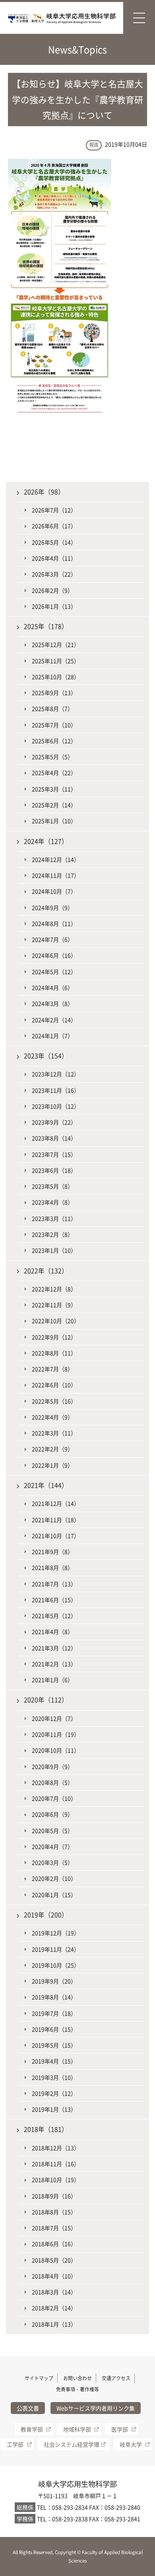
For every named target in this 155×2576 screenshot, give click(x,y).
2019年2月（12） (54, 2093)
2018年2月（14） (54, 2308)
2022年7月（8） (52, 1369)
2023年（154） (46, 1056)
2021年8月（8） (52, 1567)
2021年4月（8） (52, 1631)
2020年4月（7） (52, 1846)
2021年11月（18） (56, 1520)
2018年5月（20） (54, 2260)
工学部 (15, 2444)
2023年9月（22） (54, 1122)
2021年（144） (46, 1485)
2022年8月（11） (54, 1353)
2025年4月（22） (54, 773)
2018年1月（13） (54, 2324)
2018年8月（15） (54, 2212)
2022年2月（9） (52, 1449)
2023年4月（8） (52, 1202)
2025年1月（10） (54, 821)
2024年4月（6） (52, 987)
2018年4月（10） (54, 2276)
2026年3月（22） (54, 574)
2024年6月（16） (54, 955)
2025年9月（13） (54, 693)
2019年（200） (46, 1915)
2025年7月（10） (54, 725)
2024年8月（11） (54, 923)
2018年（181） (46, 2129)
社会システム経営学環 (72, 2444)
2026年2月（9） (52, 590)
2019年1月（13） (54, 2109)
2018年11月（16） (56, 2164)
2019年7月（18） (54, 2013)
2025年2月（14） (54, 805)
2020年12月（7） (54, 1718)
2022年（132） (46, 1271)
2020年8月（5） (52, 1782)
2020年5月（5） (52, 1831)
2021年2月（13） (54, 1664)
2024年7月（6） (52, 939)
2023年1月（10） (54, 1250)
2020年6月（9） (52, 1814)
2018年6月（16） (54, 2244)
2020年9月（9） (52, 1766)
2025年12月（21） (56, 644)
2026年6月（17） (54, 526)
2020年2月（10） (54, 1878)
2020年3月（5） (52, 1862)
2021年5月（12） (54, 1616)
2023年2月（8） (52, 1234)
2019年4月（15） (54, 2061)
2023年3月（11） (54, 1218)
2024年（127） (46, 841)
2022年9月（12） (54, 1337)
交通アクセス (116, 2378)
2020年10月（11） (56, 1750)
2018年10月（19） (56, 2180)
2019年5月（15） (54, 2045)
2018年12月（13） (56, 2148)
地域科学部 (77, 2429)
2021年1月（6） (52, 1680)
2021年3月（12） (54, 1648)
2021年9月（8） (52, 1551)
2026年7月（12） (54, 510)
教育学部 (32, 2429)
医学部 (120, 2429)
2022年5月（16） (54, 1401)
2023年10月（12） (56, 1106)
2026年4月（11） (54, 558)
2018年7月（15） (54, 2228)
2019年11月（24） (56, 1949)
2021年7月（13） (54, 1584)
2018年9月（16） (54, 2196)
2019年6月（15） (54, 2029)
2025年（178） (46, 626)
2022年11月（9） (54, 1305)
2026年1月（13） (54, 606)
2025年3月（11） (54, 789)
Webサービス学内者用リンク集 (96, 2408)
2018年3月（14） (54, 2292)
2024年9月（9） (52, 907)
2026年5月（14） (54, 542)
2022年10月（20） (56, 1321)
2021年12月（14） (56, 1503)
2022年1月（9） (52, 1465)
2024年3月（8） (52, 1003)
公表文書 (28, 2408)
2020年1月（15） (54, 1895)
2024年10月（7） (54, 891)
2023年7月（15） (54, 1154)
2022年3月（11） (54, 1433)
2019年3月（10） (54, 2077)
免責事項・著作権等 (77, 2389)
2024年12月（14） (56, 859)
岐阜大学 (131, 2444)
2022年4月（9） (52, 1417)
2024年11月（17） (56, 875)
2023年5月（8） (52, 1186)
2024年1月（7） (52, 1036)
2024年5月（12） (54, 972)
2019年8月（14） (54, 1997)
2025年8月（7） (52, 708)
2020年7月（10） (54, 1798)
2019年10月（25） (56, 1965)
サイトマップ (39, 2378)
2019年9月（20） (54, 1981)
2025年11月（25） (56, 661)
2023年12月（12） (56, 1074)
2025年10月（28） (56, 677)
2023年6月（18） (54, 1170)
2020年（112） (46, 1700)
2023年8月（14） (54, 1138)
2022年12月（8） (54, 1289)
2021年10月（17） (56, 1536)
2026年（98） (44, 492)
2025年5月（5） (52, 757)
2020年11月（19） (56, 1734)
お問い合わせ (77, 2378)
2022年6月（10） (54, 1385)
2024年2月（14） (54, 1020)
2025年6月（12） (54, 741)
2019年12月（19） (56, 1933)
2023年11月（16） (56, 1090)
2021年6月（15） (54, 1600)
